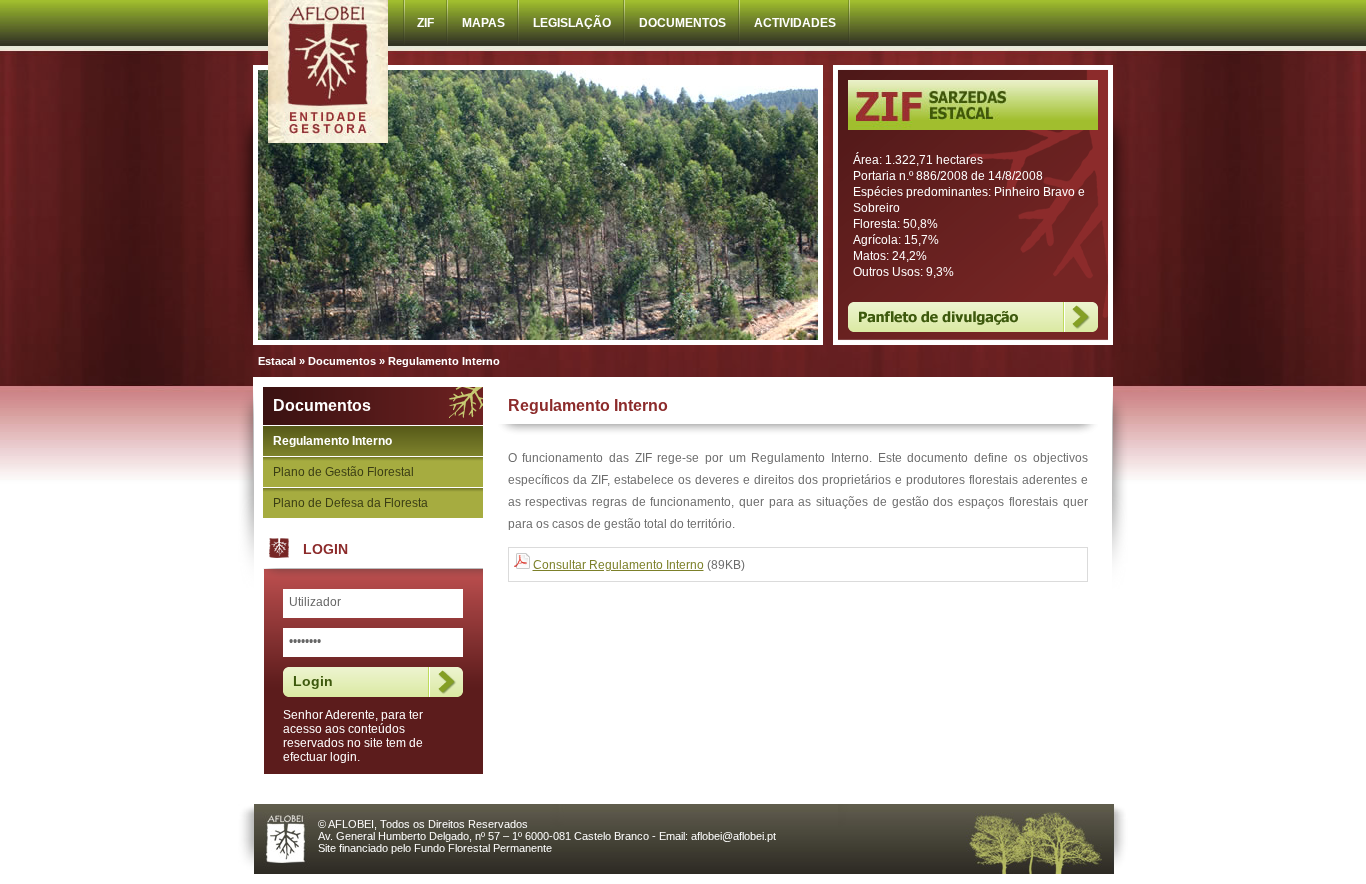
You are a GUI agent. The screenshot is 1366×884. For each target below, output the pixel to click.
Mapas (483, 23)
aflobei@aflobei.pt (733, 836)
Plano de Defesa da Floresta (350, 503)
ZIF (425, 23)
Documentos (682, 23)
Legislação (572, 23)
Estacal (277, 361)
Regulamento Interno (332, 441)
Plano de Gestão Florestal (343, 472)
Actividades (795, 23)
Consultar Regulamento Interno (618, 565)
